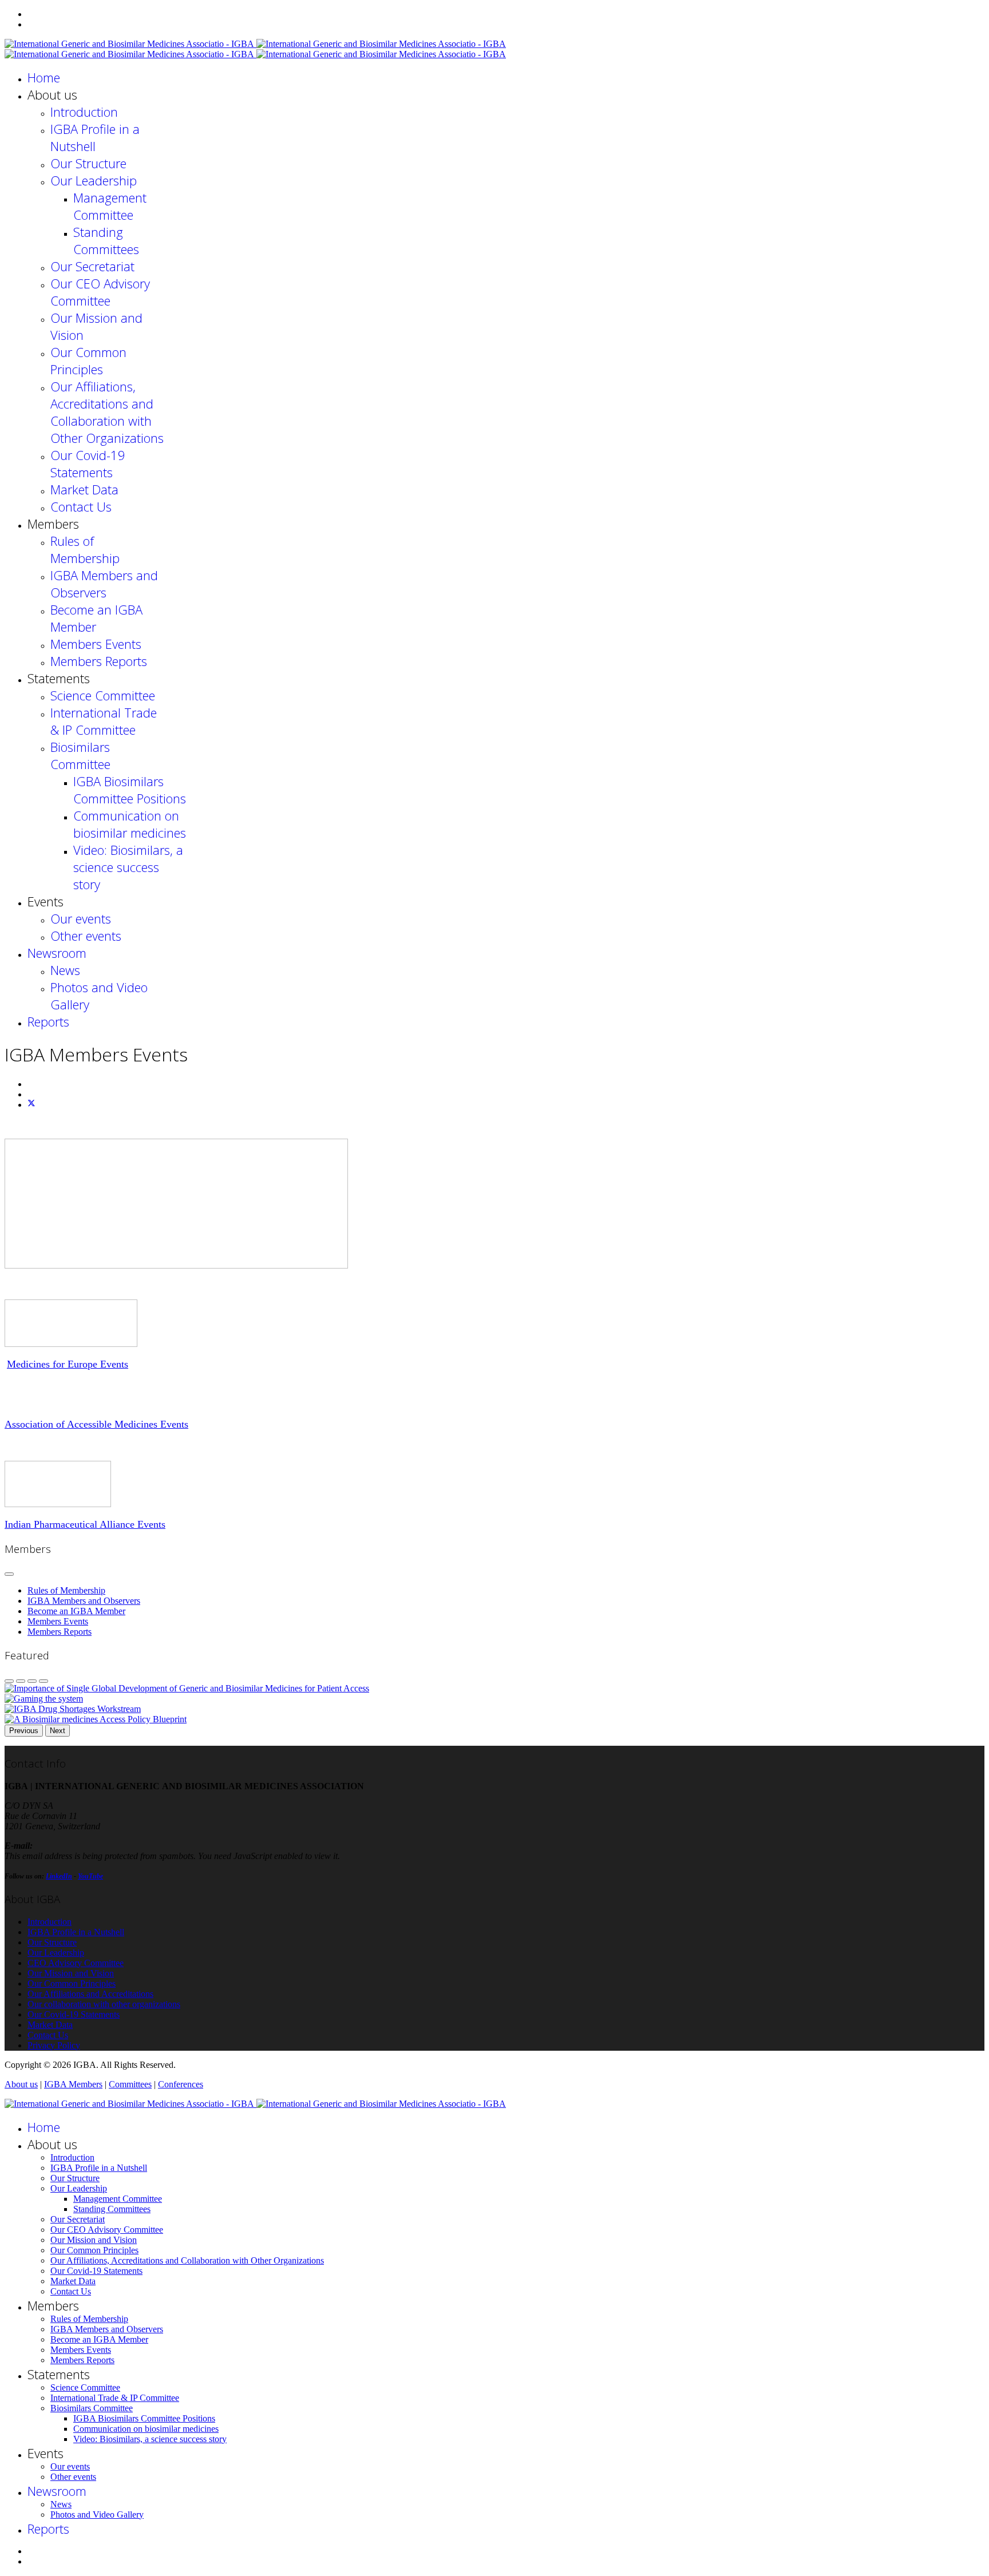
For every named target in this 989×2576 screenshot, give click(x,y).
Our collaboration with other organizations (104, 2004)
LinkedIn (59, 1876)
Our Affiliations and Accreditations (90, 1994)
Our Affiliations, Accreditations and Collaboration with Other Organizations (107, 412)
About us (21, 2084)
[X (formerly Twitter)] (31, 1105)
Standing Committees (106, 240)
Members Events (96, 644)
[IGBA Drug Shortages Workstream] (73, 1709)
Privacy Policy (54, 2045)
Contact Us (81, 506)
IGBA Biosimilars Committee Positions (130, 790)
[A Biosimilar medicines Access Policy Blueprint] (96, 1719)
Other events (86, 936)
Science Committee (103, 695)
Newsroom (57, 953)
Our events (81, 918)
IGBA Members (73, 2084)
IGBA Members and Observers (104, 584)
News (65, 970)
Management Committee (110, 206)
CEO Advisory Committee (76, 1963)
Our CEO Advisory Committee (100, 292)
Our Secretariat (92, 266)
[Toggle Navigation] (9, 1574)
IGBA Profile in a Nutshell (95, 137)
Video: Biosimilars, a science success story (128, 867)
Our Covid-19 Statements (88, 463)
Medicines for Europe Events (68, 1364)
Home (44, 77)
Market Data (84, 489)
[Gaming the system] (44, 1699)
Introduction (84, 112)
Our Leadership (94, 180)
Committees (130, 2084)
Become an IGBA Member (76, 1611)
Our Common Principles (88, 360)
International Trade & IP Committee (104, 721)
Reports (48, 1021)
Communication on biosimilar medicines (130, 824)
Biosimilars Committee (80, 755)
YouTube (90, 1876)
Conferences (181, 2084)
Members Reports (99, 661)
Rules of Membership (85, 549)
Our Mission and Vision (71, 1973)
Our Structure (88, 163)
